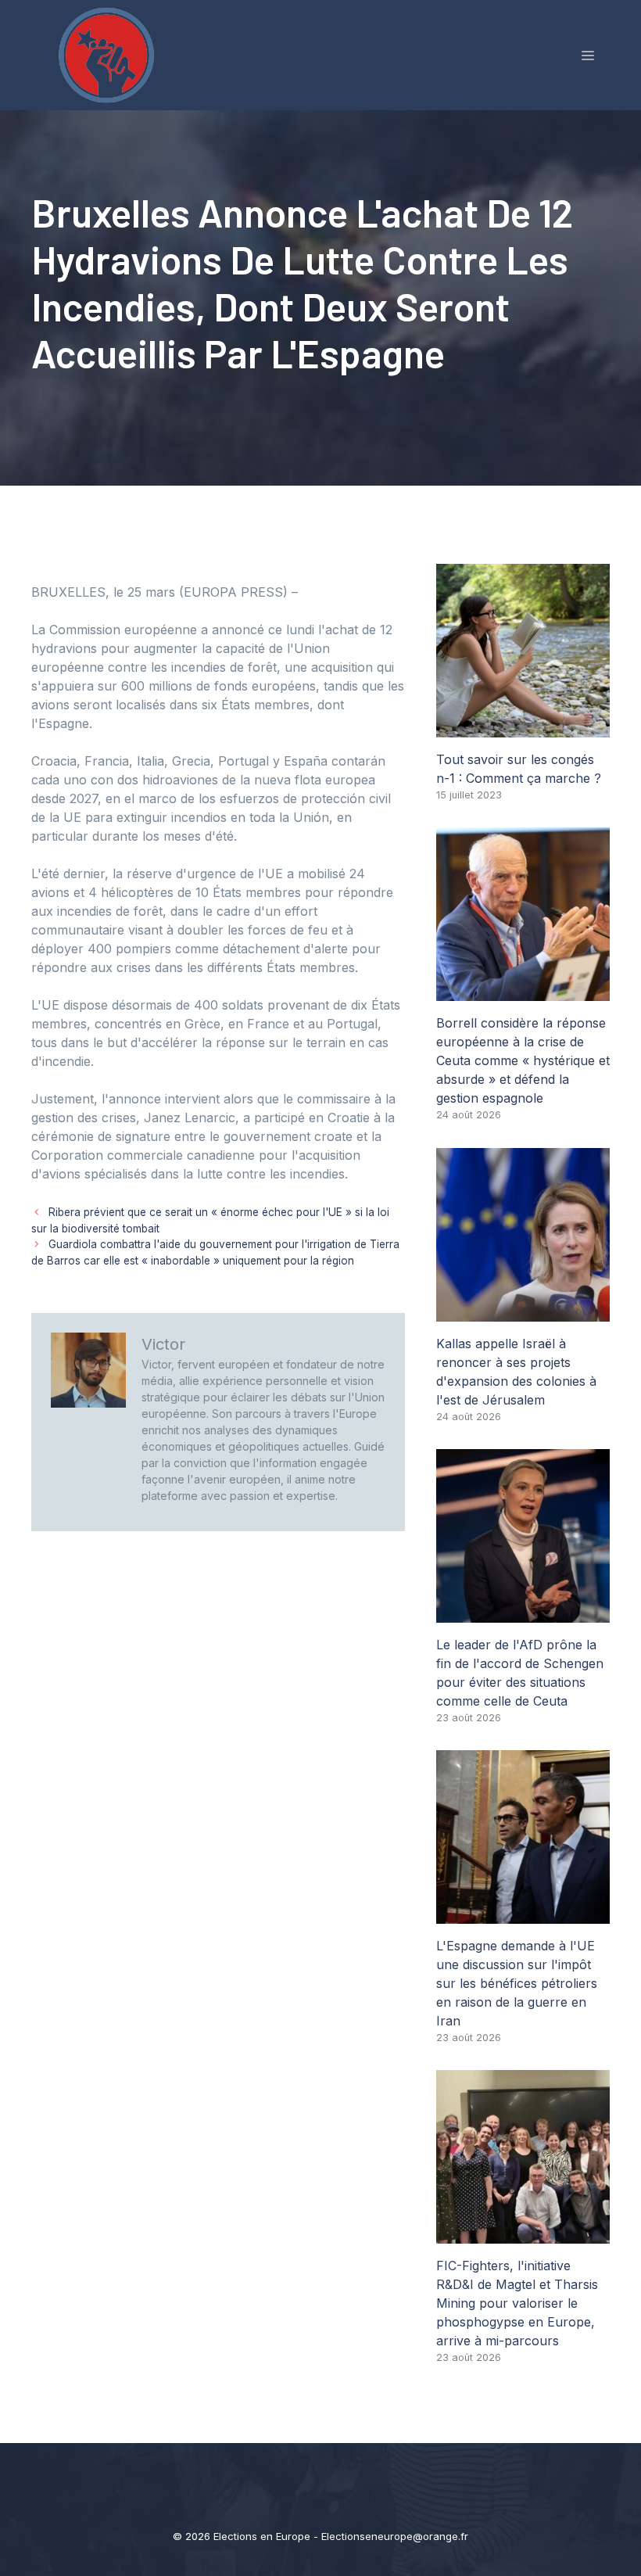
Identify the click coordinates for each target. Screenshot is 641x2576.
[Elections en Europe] (109, 54)
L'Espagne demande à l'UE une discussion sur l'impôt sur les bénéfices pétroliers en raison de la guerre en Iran (517, 1983)
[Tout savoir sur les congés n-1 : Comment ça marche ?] (523, 728)
